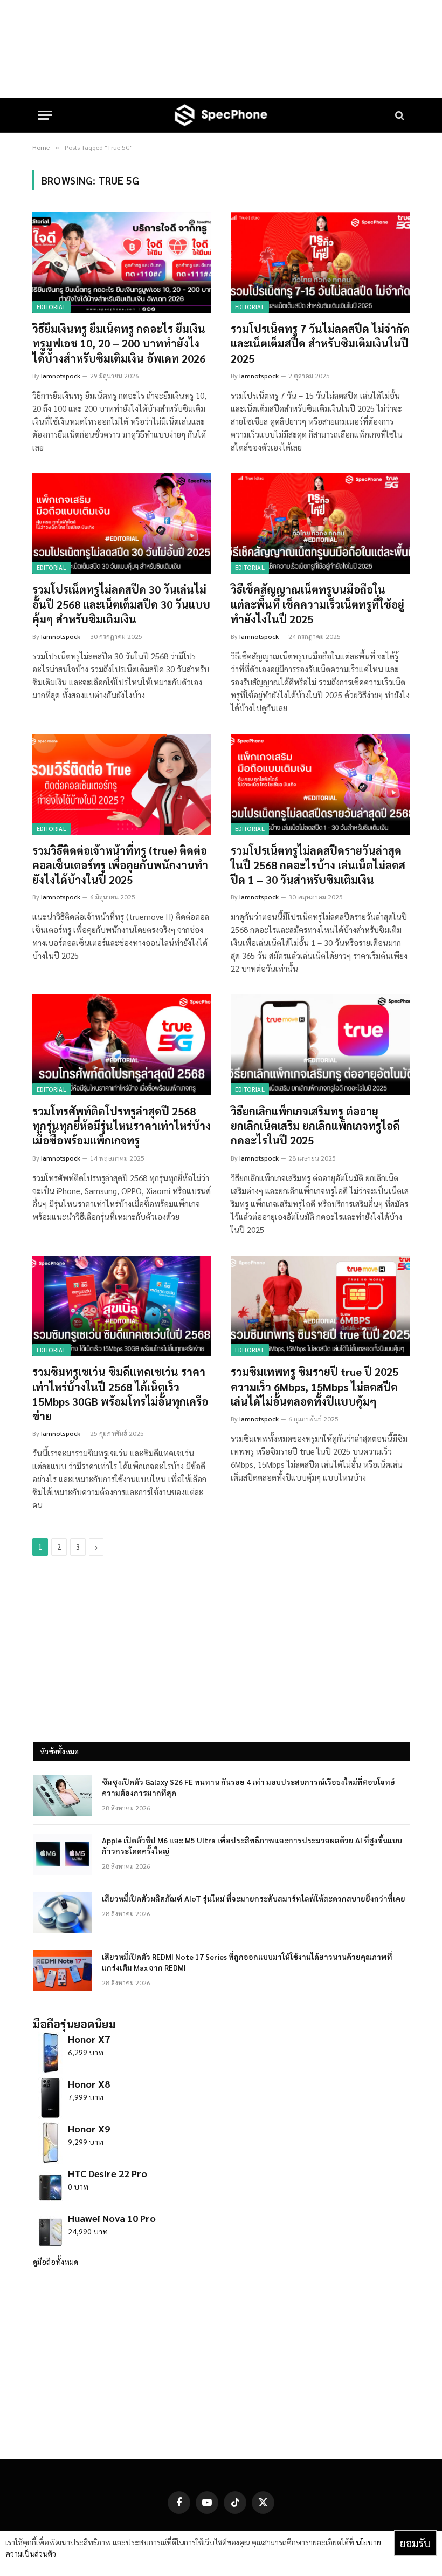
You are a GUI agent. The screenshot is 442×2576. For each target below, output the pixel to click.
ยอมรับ (415, 2543)
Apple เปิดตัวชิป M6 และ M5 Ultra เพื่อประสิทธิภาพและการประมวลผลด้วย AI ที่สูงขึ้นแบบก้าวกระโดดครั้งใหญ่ (252, 1845)
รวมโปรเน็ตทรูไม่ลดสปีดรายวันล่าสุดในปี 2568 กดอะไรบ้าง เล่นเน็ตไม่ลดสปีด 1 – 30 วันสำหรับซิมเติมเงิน (318, 865)
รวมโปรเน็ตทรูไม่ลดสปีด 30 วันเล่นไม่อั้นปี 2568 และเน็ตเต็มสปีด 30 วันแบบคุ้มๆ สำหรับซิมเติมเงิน (121, 604)
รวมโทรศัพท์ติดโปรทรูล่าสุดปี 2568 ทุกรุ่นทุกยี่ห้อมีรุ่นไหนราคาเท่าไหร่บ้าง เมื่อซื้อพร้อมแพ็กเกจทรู (122, 1126)
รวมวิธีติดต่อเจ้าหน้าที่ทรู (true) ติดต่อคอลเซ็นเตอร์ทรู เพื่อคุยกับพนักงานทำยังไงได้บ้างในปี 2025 (120, 865)
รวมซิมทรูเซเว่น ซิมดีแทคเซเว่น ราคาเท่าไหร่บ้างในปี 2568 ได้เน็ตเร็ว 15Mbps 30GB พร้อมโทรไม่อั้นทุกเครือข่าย (120, 1394)
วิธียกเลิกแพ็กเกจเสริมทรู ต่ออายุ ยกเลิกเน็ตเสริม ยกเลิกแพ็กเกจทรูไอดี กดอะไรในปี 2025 (315, 1126)
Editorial (51, 307)
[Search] (399, 115)
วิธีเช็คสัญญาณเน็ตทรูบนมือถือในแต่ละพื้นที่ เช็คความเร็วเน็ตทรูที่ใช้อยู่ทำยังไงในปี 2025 (317, 604)
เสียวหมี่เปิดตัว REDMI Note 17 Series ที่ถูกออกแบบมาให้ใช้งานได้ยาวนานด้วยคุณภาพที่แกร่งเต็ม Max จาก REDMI (247, 1962)
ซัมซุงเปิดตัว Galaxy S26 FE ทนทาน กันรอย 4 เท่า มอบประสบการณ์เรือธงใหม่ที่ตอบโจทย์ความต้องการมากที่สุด (248, 1787)
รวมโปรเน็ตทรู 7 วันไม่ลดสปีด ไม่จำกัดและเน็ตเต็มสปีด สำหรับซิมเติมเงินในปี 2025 (320, 343)
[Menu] (45, 115)
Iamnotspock (61, 376)
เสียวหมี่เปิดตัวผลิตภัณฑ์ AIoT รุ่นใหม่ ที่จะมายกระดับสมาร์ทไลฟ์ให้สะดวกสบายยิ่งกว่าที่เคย (254, 1898)
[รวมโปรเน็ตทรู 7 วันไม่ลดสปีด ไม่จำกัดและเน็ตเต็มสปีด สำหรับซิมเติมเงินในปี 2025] (320, 263)
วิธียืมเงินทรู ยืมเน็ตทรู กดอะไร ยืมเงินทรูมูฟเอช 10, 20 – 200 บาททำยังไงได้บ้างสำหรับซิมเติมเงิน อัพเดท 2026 (119, 343)
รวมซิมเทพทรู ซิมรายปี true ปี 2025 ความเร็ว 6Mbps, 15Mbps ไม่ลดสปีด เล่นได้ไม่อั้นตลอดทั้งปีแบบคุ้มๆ (315, 1386)
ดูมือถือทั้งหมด (56, 2261)
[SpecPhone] (221, 115)
